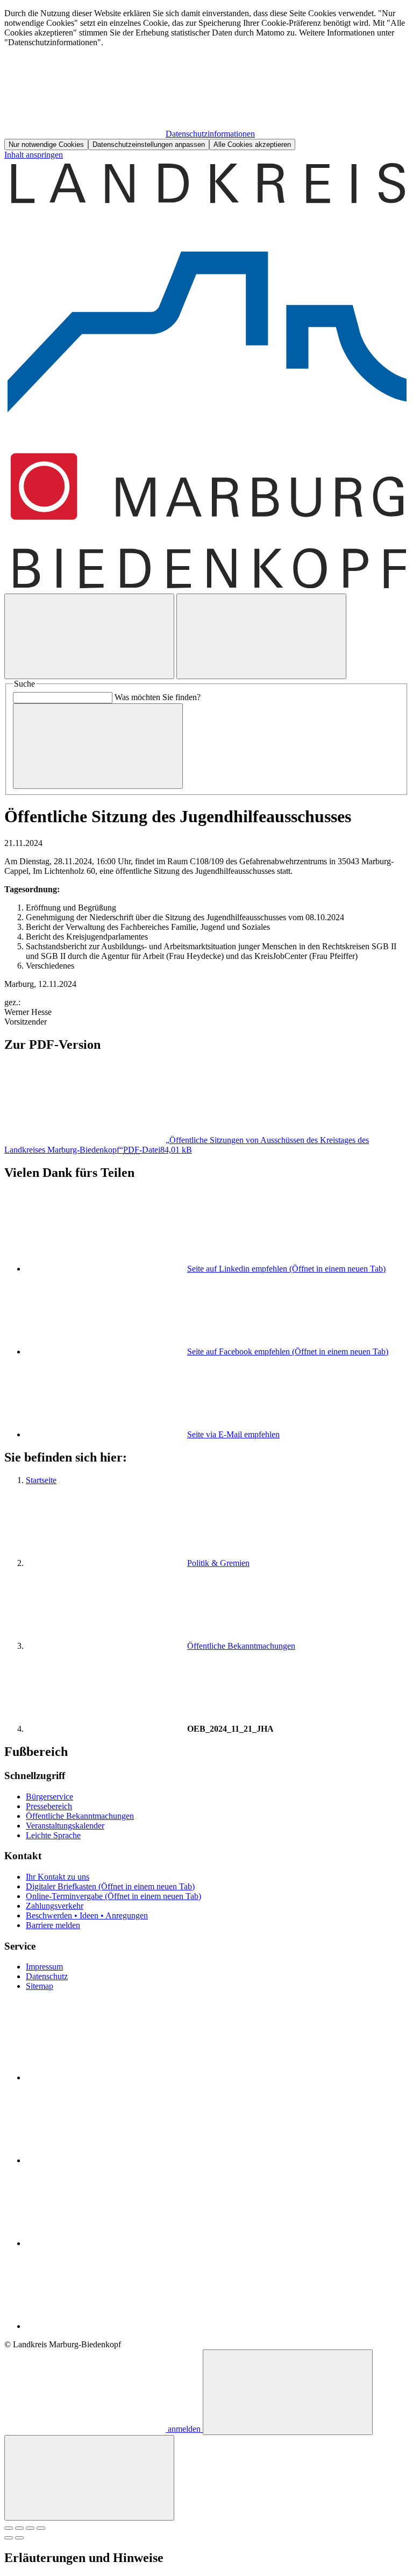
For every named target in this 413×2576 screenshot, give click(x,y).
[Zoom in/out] (41, 2528)
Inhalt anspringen (34, 155)
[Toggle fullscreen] (30, 2528)
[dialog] (206, 79)
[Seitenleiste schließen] (89, 2478)
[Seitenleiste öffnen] (261, 636)
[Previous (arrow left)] (9, 2538)
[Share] (19, 2528)
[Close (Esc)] (9, 2528)
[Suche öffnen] (89, 636)
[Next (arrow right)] (19, 2538)
